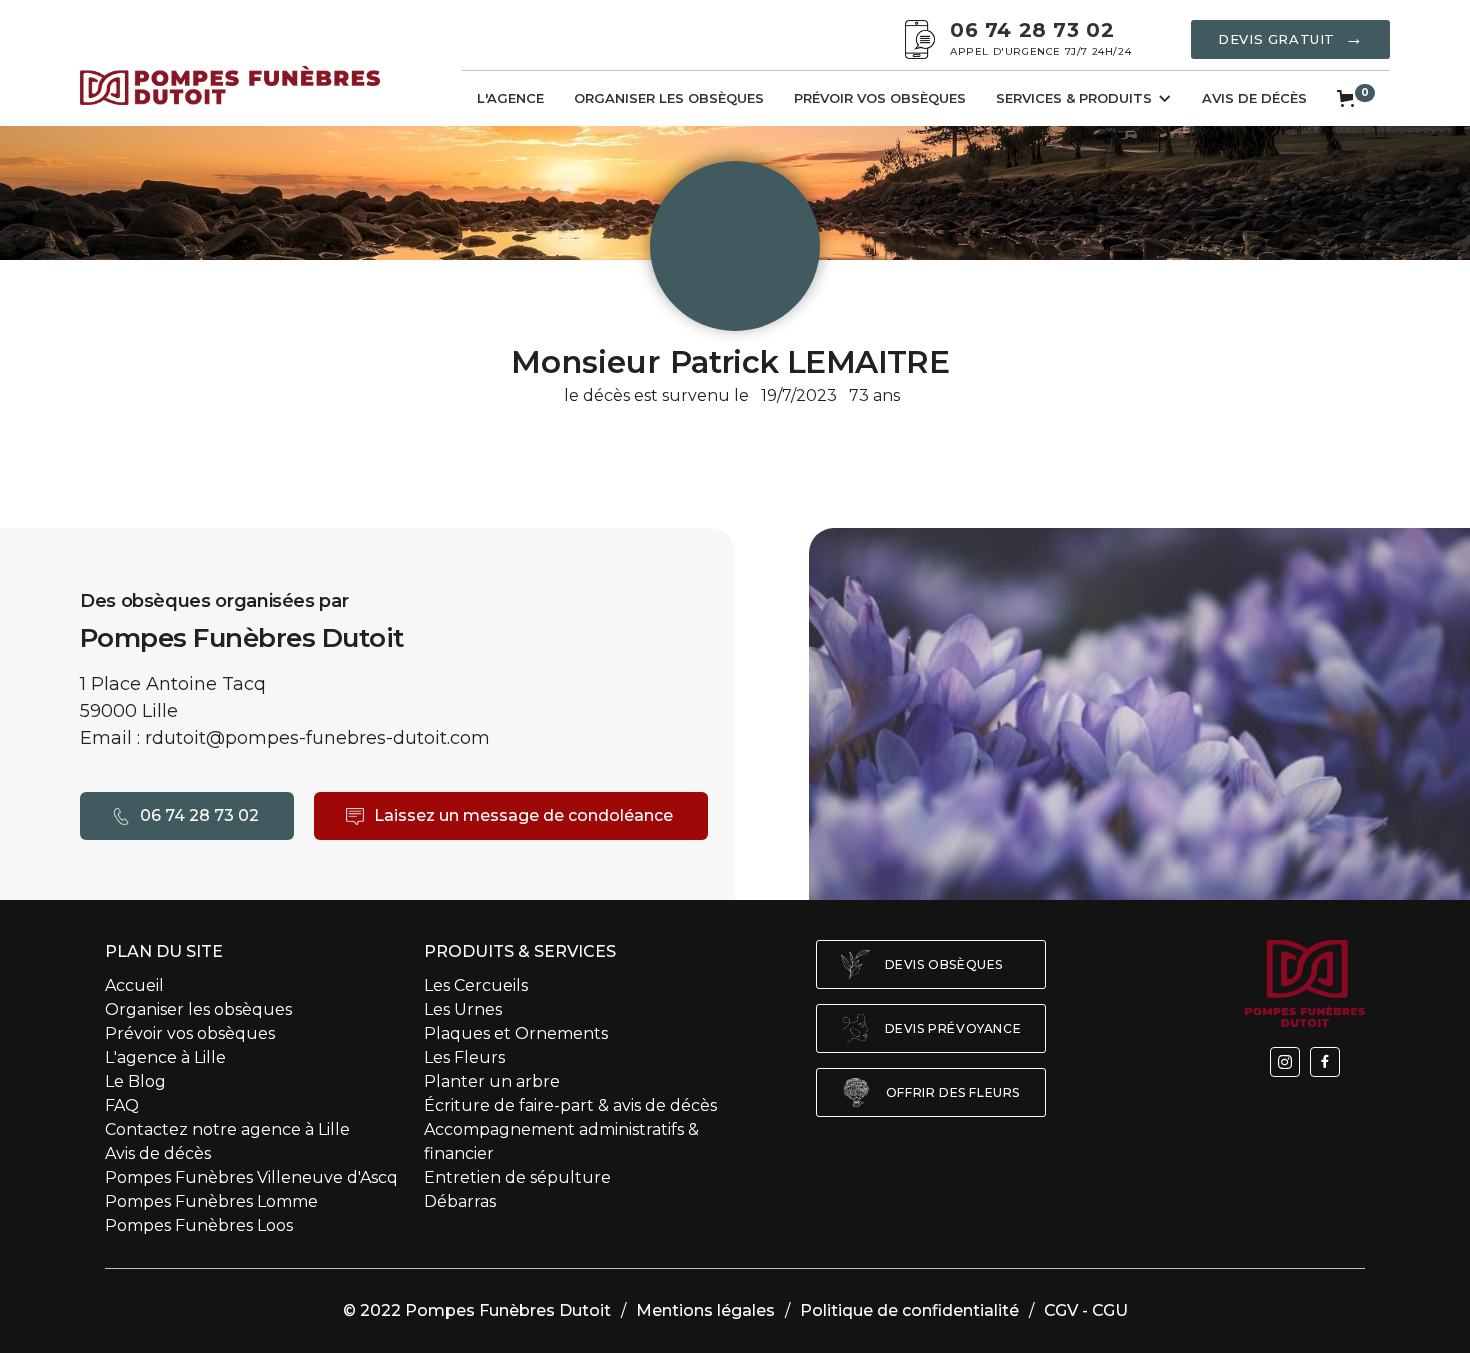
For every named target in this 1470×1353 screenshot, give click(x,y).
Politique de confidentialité (909, 1310)
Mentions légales (705, 1310)
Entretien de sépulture (517, 1177)
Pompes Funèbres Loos (199, 1225)
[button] (1084, 98)
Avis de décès (158, 1153)
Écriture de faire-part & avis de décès (570, 1105)
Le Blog (135, 1081)
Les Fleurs (464, 1057)
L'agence (510, 98)
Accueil (134, 985)
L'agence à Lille (165, 1057)
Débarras (460, 1201)
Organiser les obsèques (198, 1009)
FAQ (122, 1105)
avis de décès (1254, 98)
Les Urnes (463, 1009)
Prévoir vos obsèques (190, 1033)
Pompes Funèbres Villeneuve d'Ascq (251, 1177)
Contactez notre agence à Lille (227, 1129)
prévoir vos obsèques (880, 98)
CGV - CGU (1086, 1310)
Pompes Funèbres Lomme (211, 1201)
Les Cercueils (476, 985)
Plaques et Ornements (518, 1033)
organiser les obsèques (669, 98)
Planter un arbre (492, 1081)
